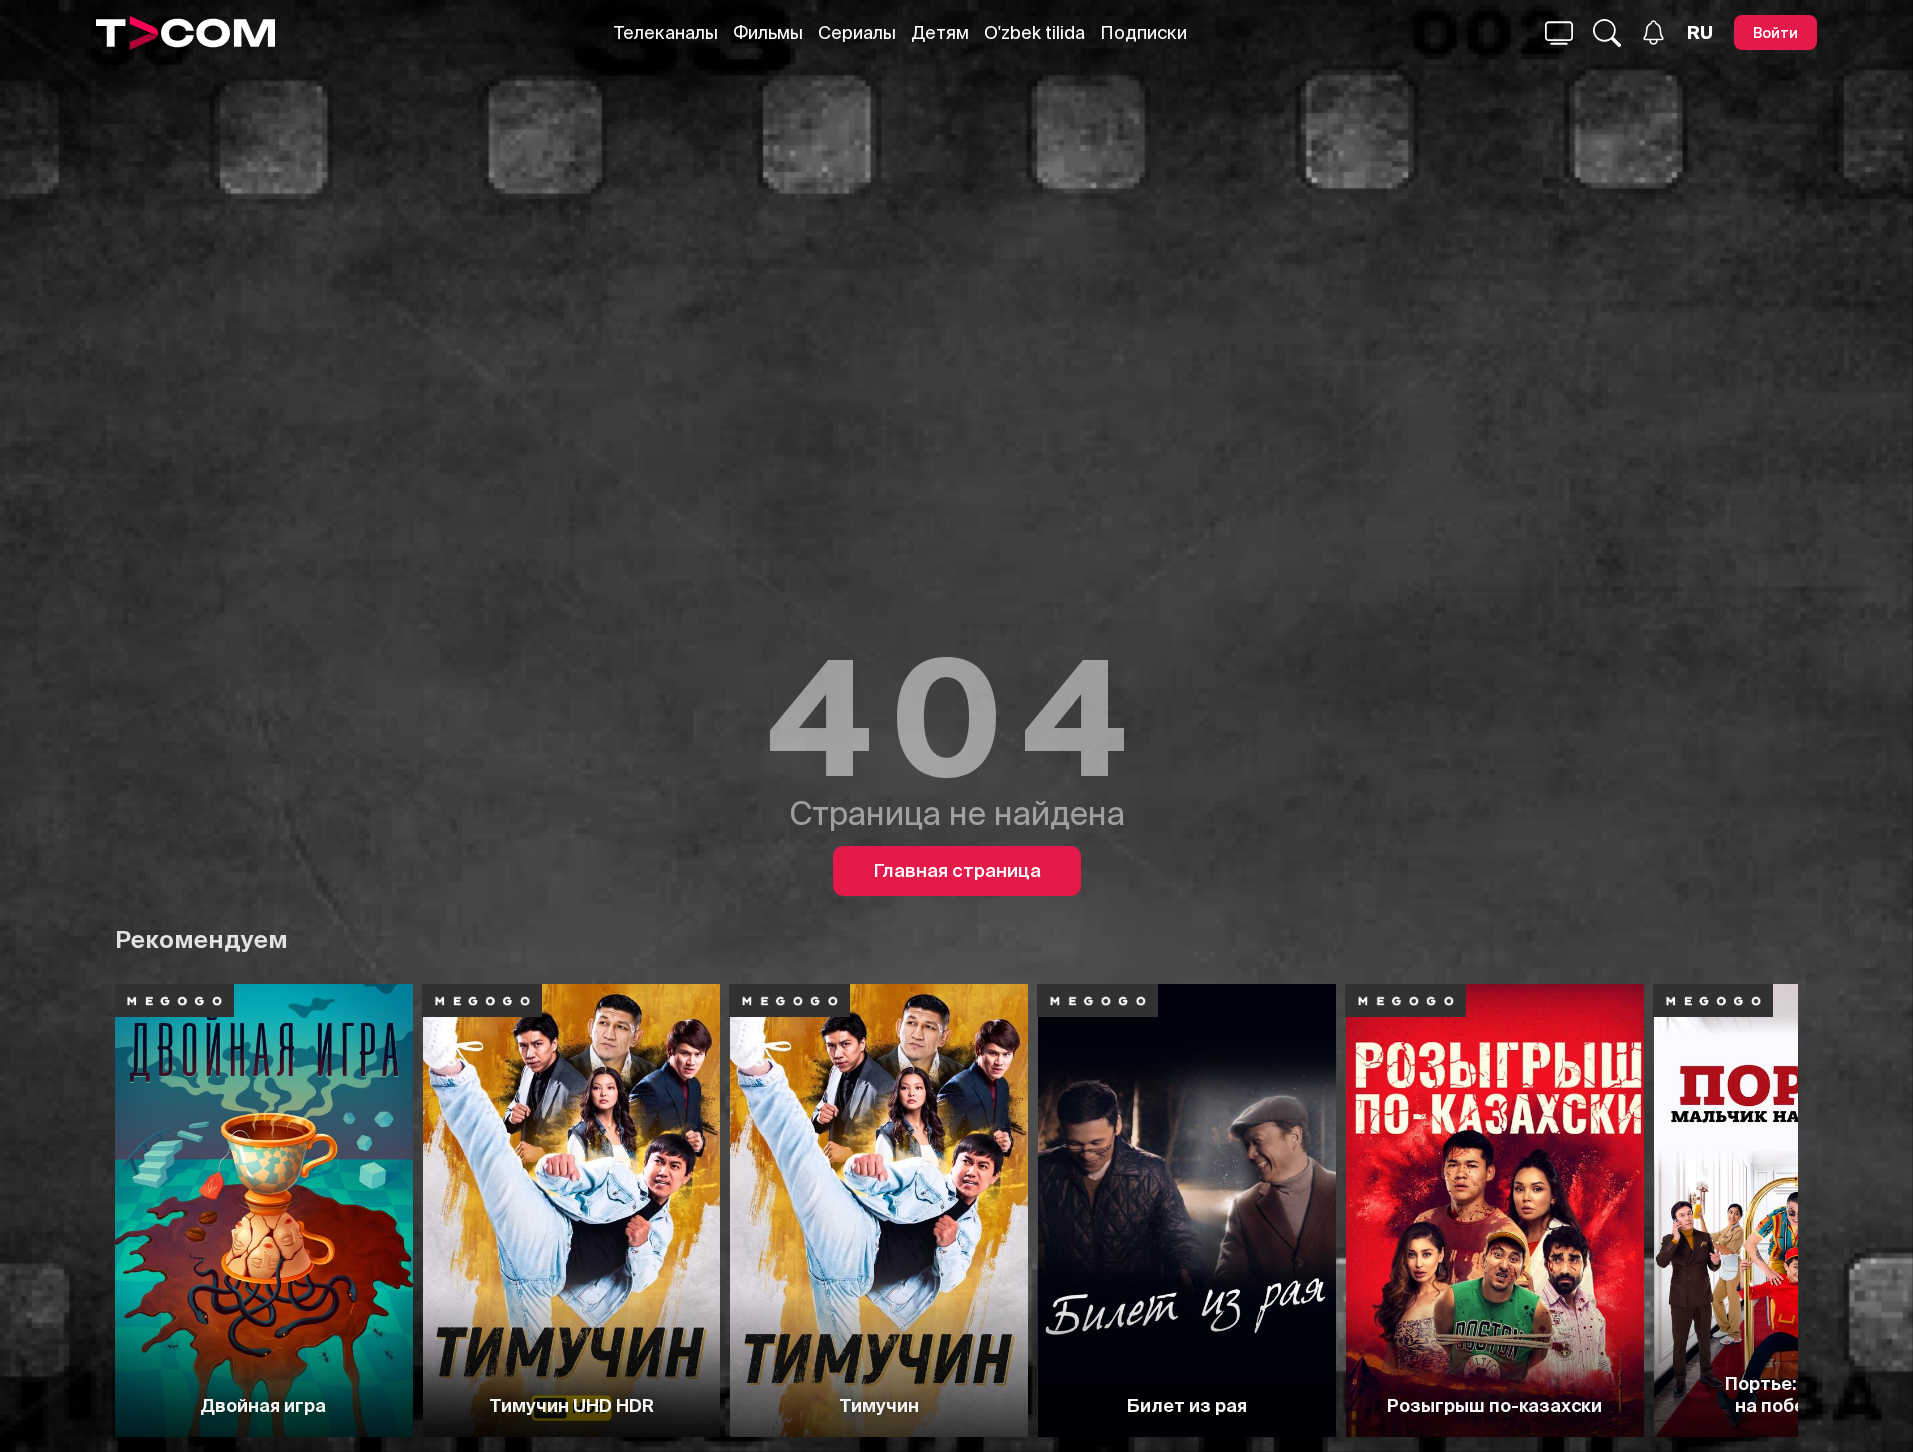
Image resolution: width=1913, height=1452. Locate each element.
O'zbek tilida (1034, 32)
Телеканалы (666, 32)
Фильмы (768, 32)
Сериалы (857, 32)
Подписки (1143, 32)
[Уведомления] (1653, 32)
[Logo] (185, 33)
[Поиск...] (1559, 33)
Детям (940, 32)
